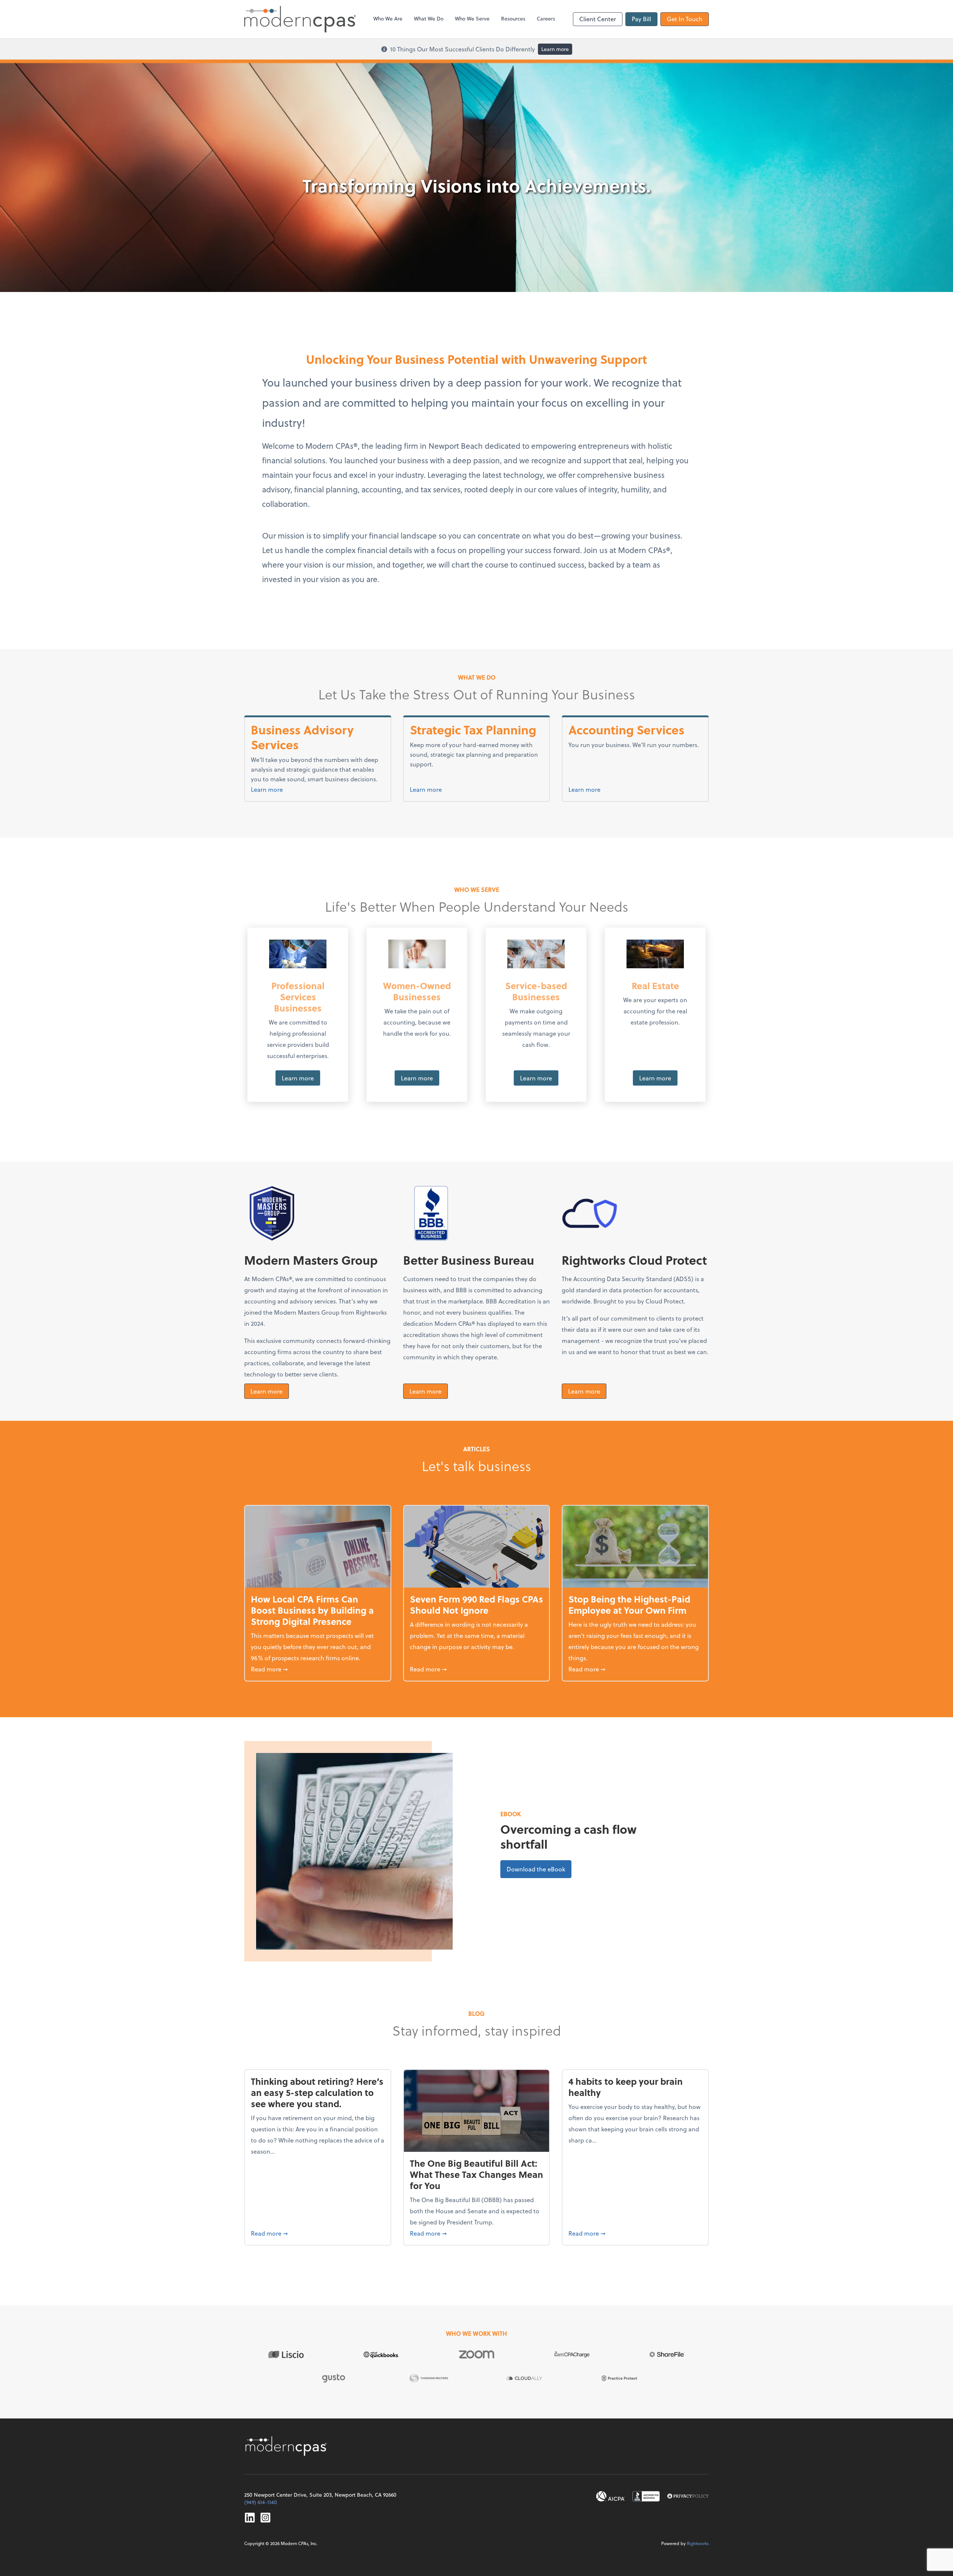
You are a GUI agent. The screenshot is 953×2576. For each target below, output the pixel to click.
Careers (546, 18)
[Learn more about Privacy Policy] (688, 2496)
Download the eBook (539, 1869)
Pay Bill (641, 19)
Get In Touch (685, 19)
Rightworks (698, 2543)
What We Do (429, 18)
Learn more (555, 49)
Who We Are (388, 18)
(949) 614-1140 (261, 2502)
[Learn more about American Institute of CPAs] (611, 2496)
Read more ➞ (318, 1669)
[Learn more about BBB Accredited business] (646, 2496)
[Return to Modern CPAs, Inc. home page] (287, 2446)
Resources (513, 18)
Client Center (598, 19)
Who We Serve (472, 18)
